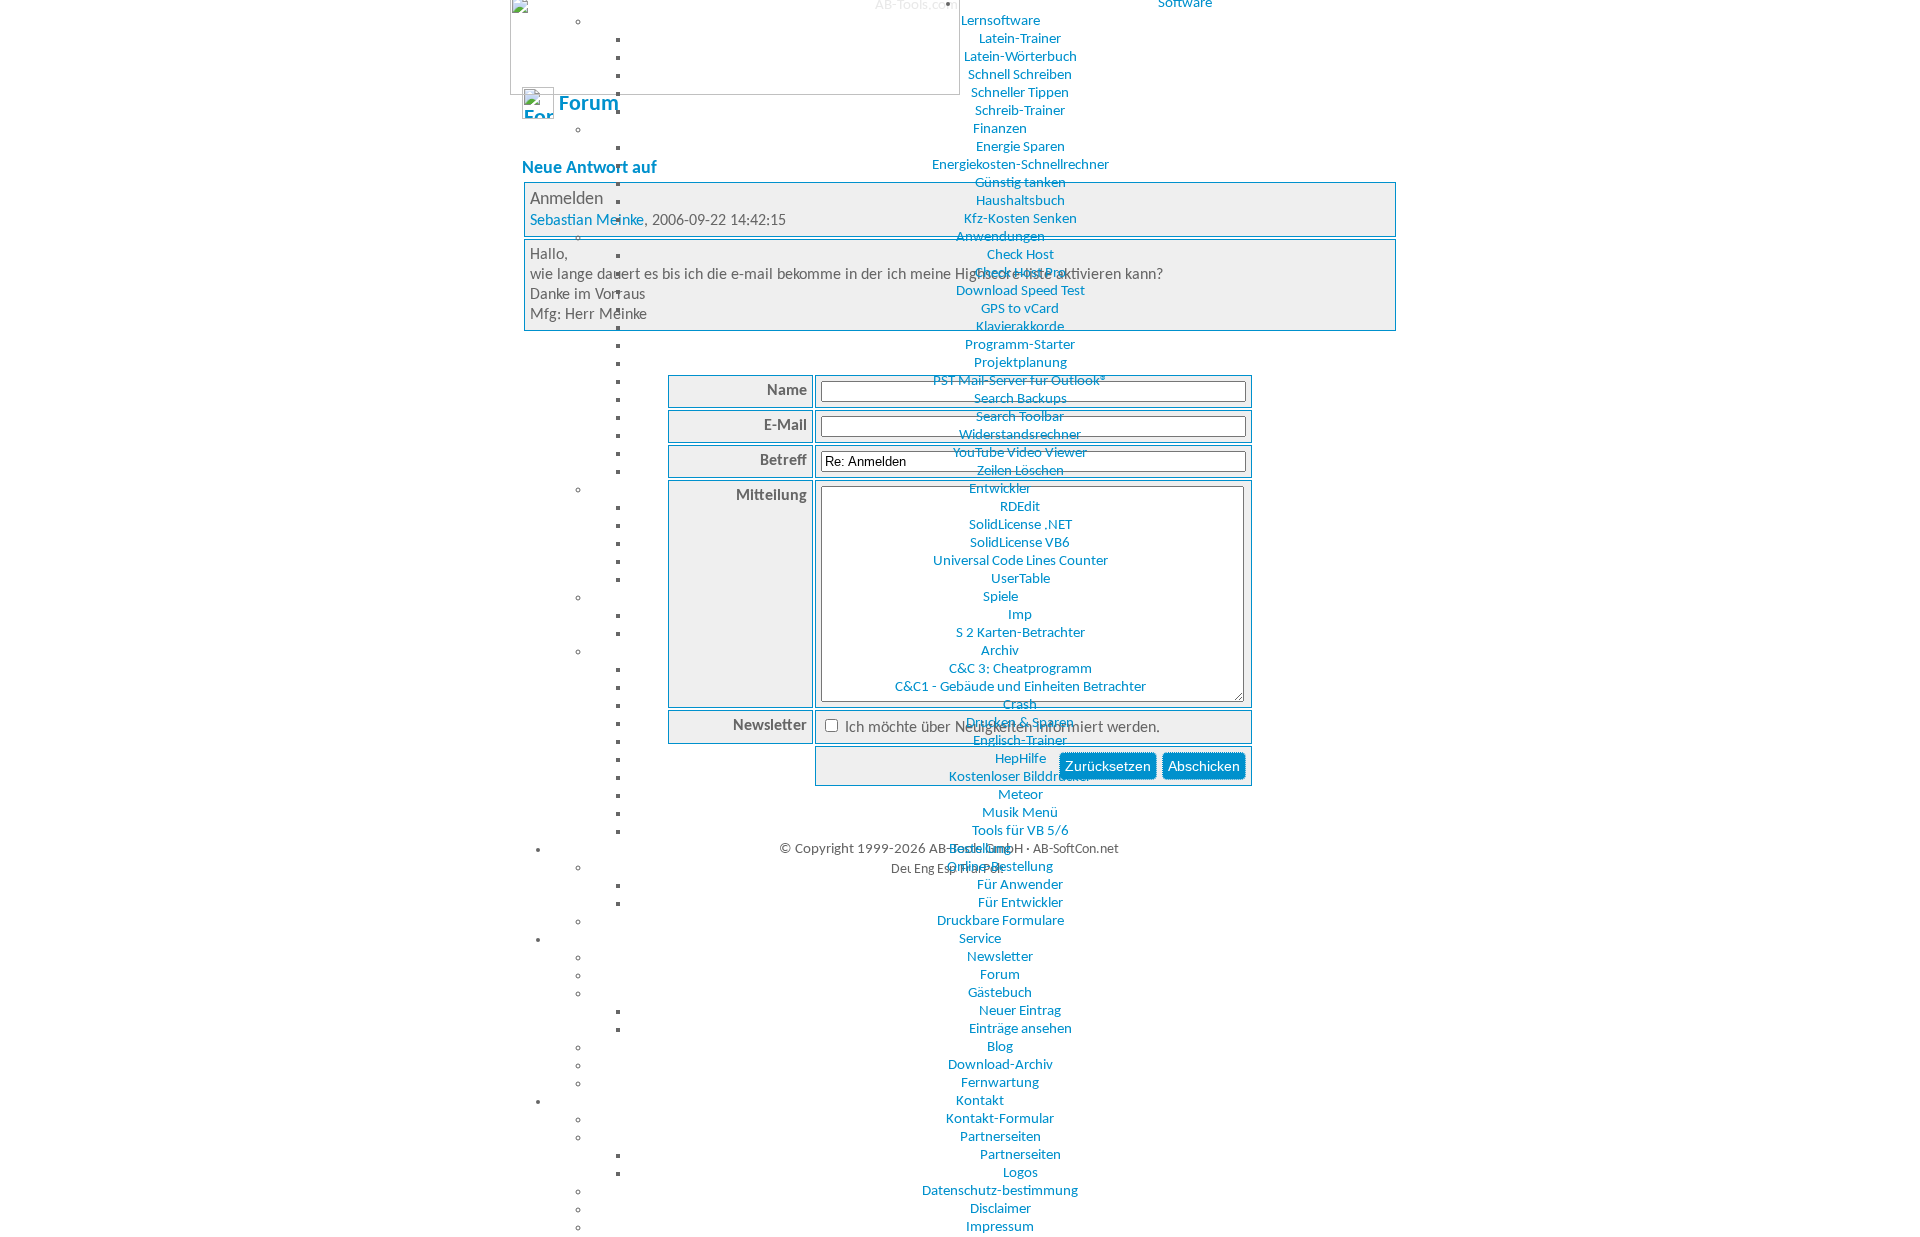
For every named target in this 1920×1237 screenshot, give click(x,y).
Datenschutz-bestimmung (1000, 1191)
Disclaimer (1000, 1209)
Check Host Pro (1020, 273)
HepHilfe (1020, 759)
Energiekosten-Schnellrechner (1020, 165)
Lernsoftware (1000, 21)
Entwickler (1000, 489)
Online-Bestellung (1000, 867)
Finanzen (1000, 129)
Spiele (1000, 597)
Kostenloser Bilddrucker (1020, 777)
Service (980, 939)
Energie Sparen (1020, 147)
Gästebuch (1000, 993)
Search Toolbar (1020, 417)
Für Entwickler (1020, 903)
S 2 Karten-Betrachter (1020, 633)
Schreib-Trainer (1020, 111)
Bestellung (980, 849)
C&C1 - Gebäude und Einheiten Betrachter (1020, 687)
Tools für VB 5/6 (1020, 831)
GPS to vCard (1020, 309)
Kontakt (980, 1101)
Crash (1020, 705)
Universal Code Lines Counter (1020, 561)
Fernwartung (1000, 1083)
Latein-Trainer (1020, 39)
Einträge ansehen (1020, 1029)
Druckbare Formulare (1000, 921)
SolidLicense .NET (1020, 525)
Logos (1020, 1173)
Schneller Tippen (1020, 93)
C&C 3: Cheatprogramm (1020, 669)
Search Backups (1020, 399)
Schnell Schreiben (1020, 75)
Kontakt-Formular (1000, 1119)
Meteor (1020, 795)
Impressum (1000, 1227)
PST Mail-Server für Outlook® (1020, 381)
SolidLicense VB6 (1020, 543)
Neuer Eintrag (1020, 1011)
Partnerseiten (1000, 1137)
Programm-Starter (1020, 345)
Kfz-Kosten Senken (1020, 219)
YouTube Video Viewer (1020, 453)
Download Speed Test (1020, 291)
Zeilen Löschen (1020, 471)
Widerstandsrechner (1020, 435)
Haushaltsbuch (1020, 201)
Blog (1000, 1047)
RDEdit (1020, 507)
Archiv (1000, 651)
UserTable (1020, 579)
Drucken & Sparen (1020, 723)
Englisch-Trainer (1020, 741)
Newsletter (1000, 957)
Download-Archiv (1000, 1065)
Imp (1020, 615)
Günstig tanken (1020, 183)
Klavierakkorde (1020, 327)
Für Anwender (1020, 885)
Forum (1000, 975)
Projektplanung (1020, 363)
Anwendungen (1000, 237)
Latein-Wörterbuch (1020, 57)
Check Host (1020, 255)
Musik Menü (1020, 813)
